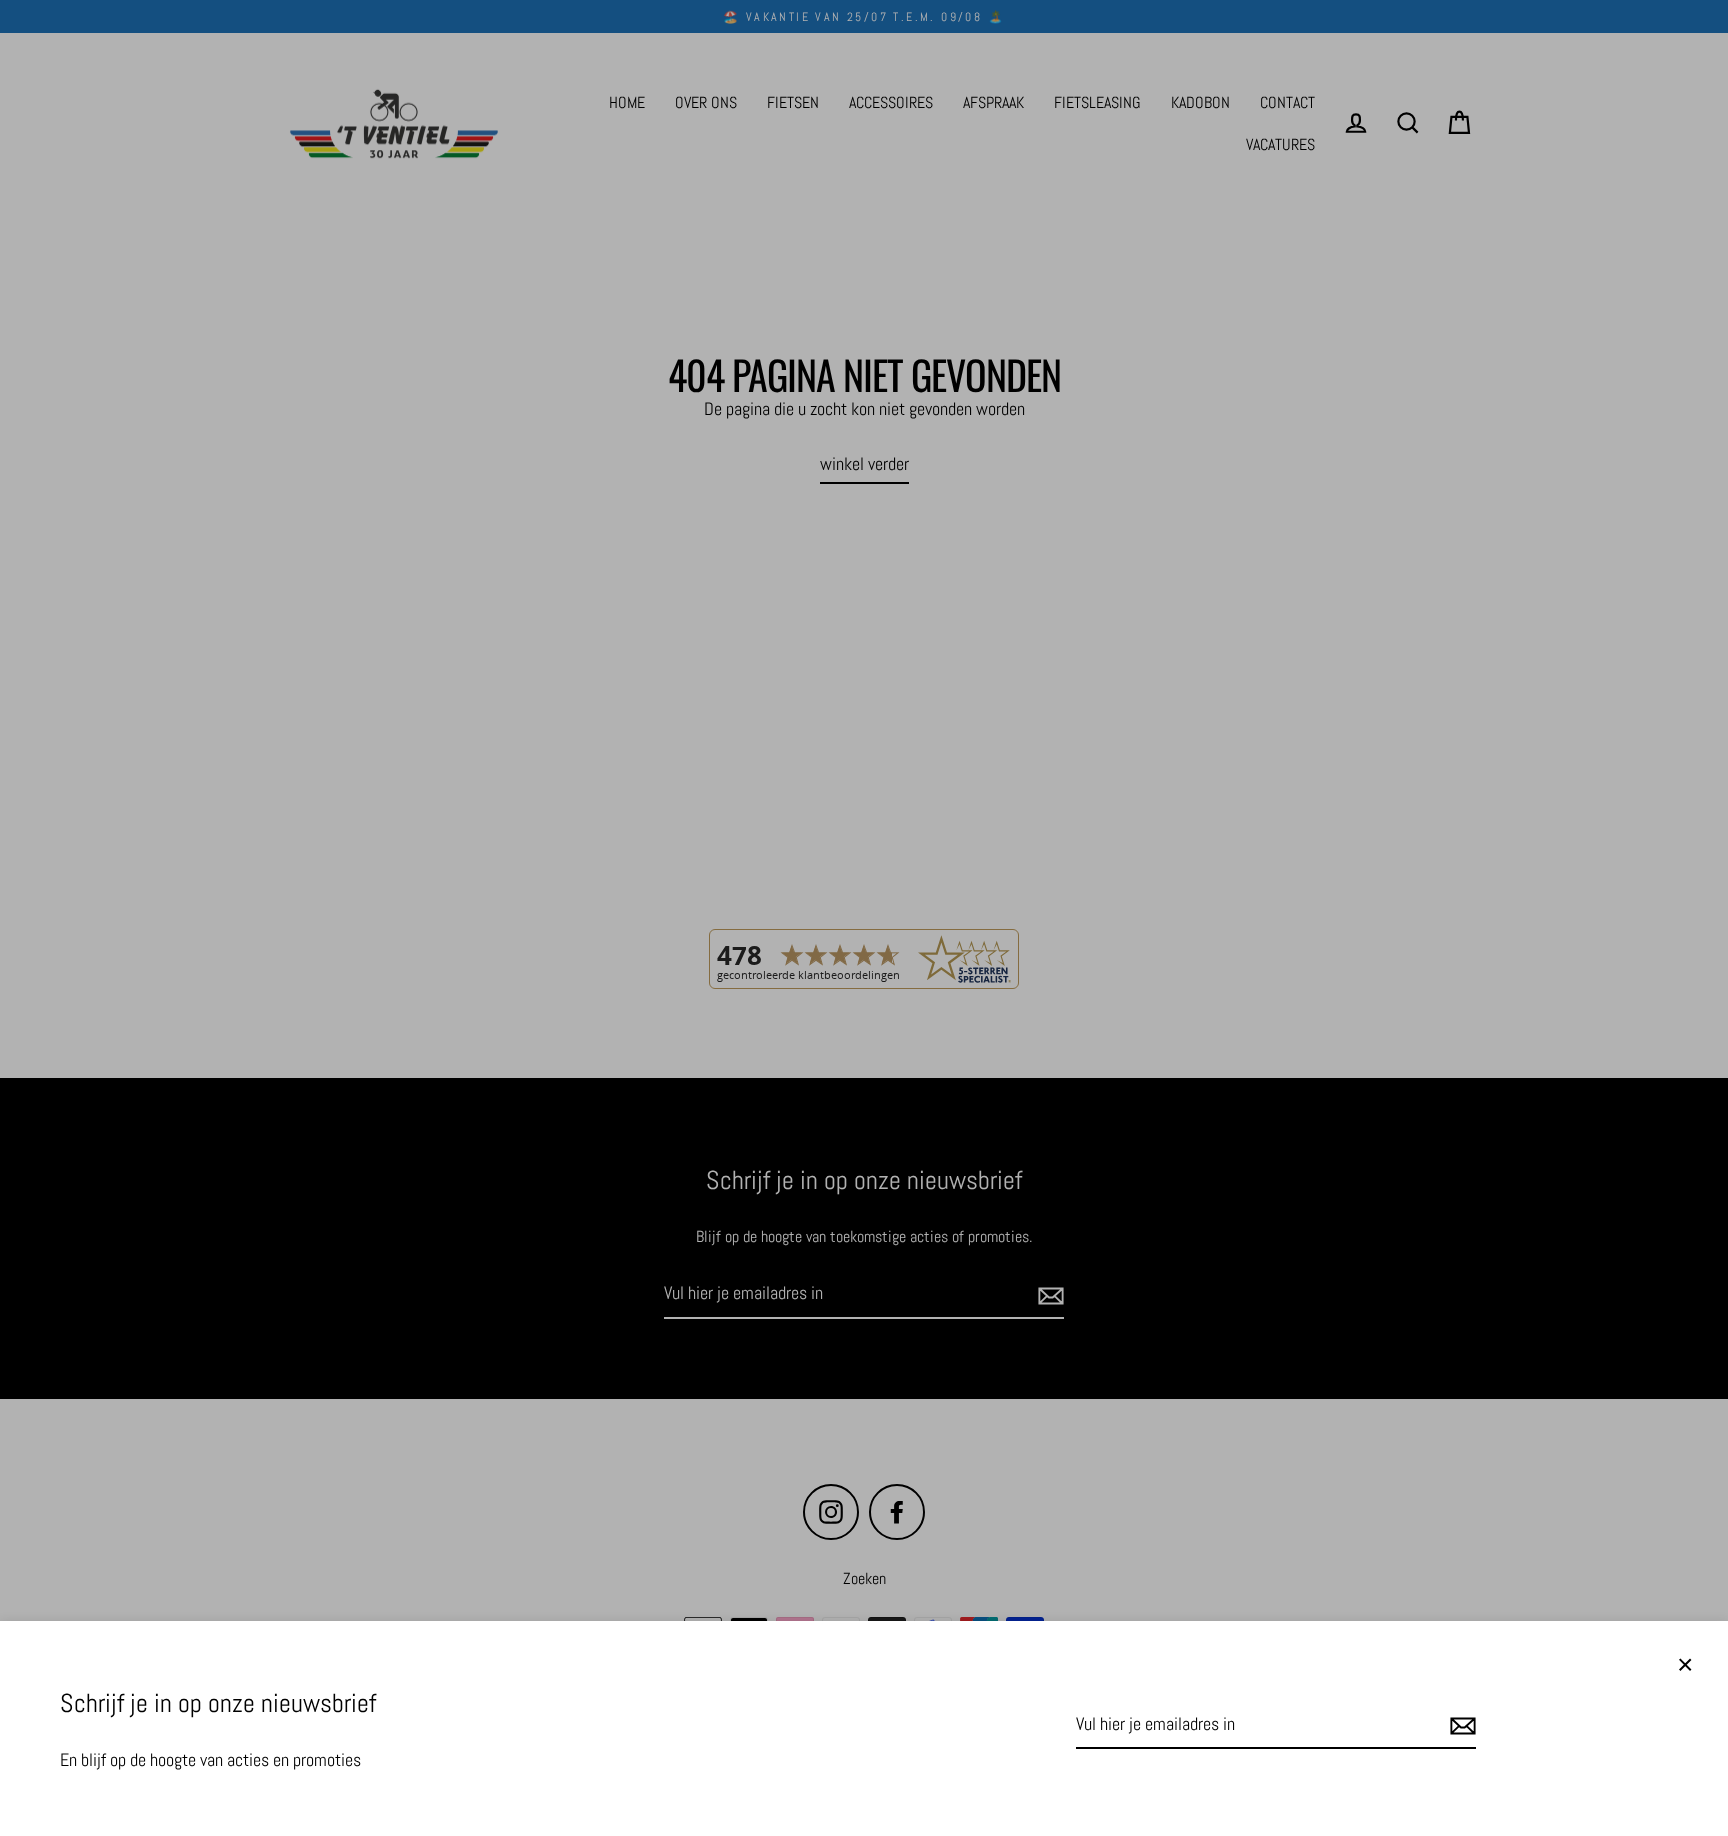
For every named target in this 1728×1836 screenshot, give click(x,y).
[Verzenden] (1460, 1725)
